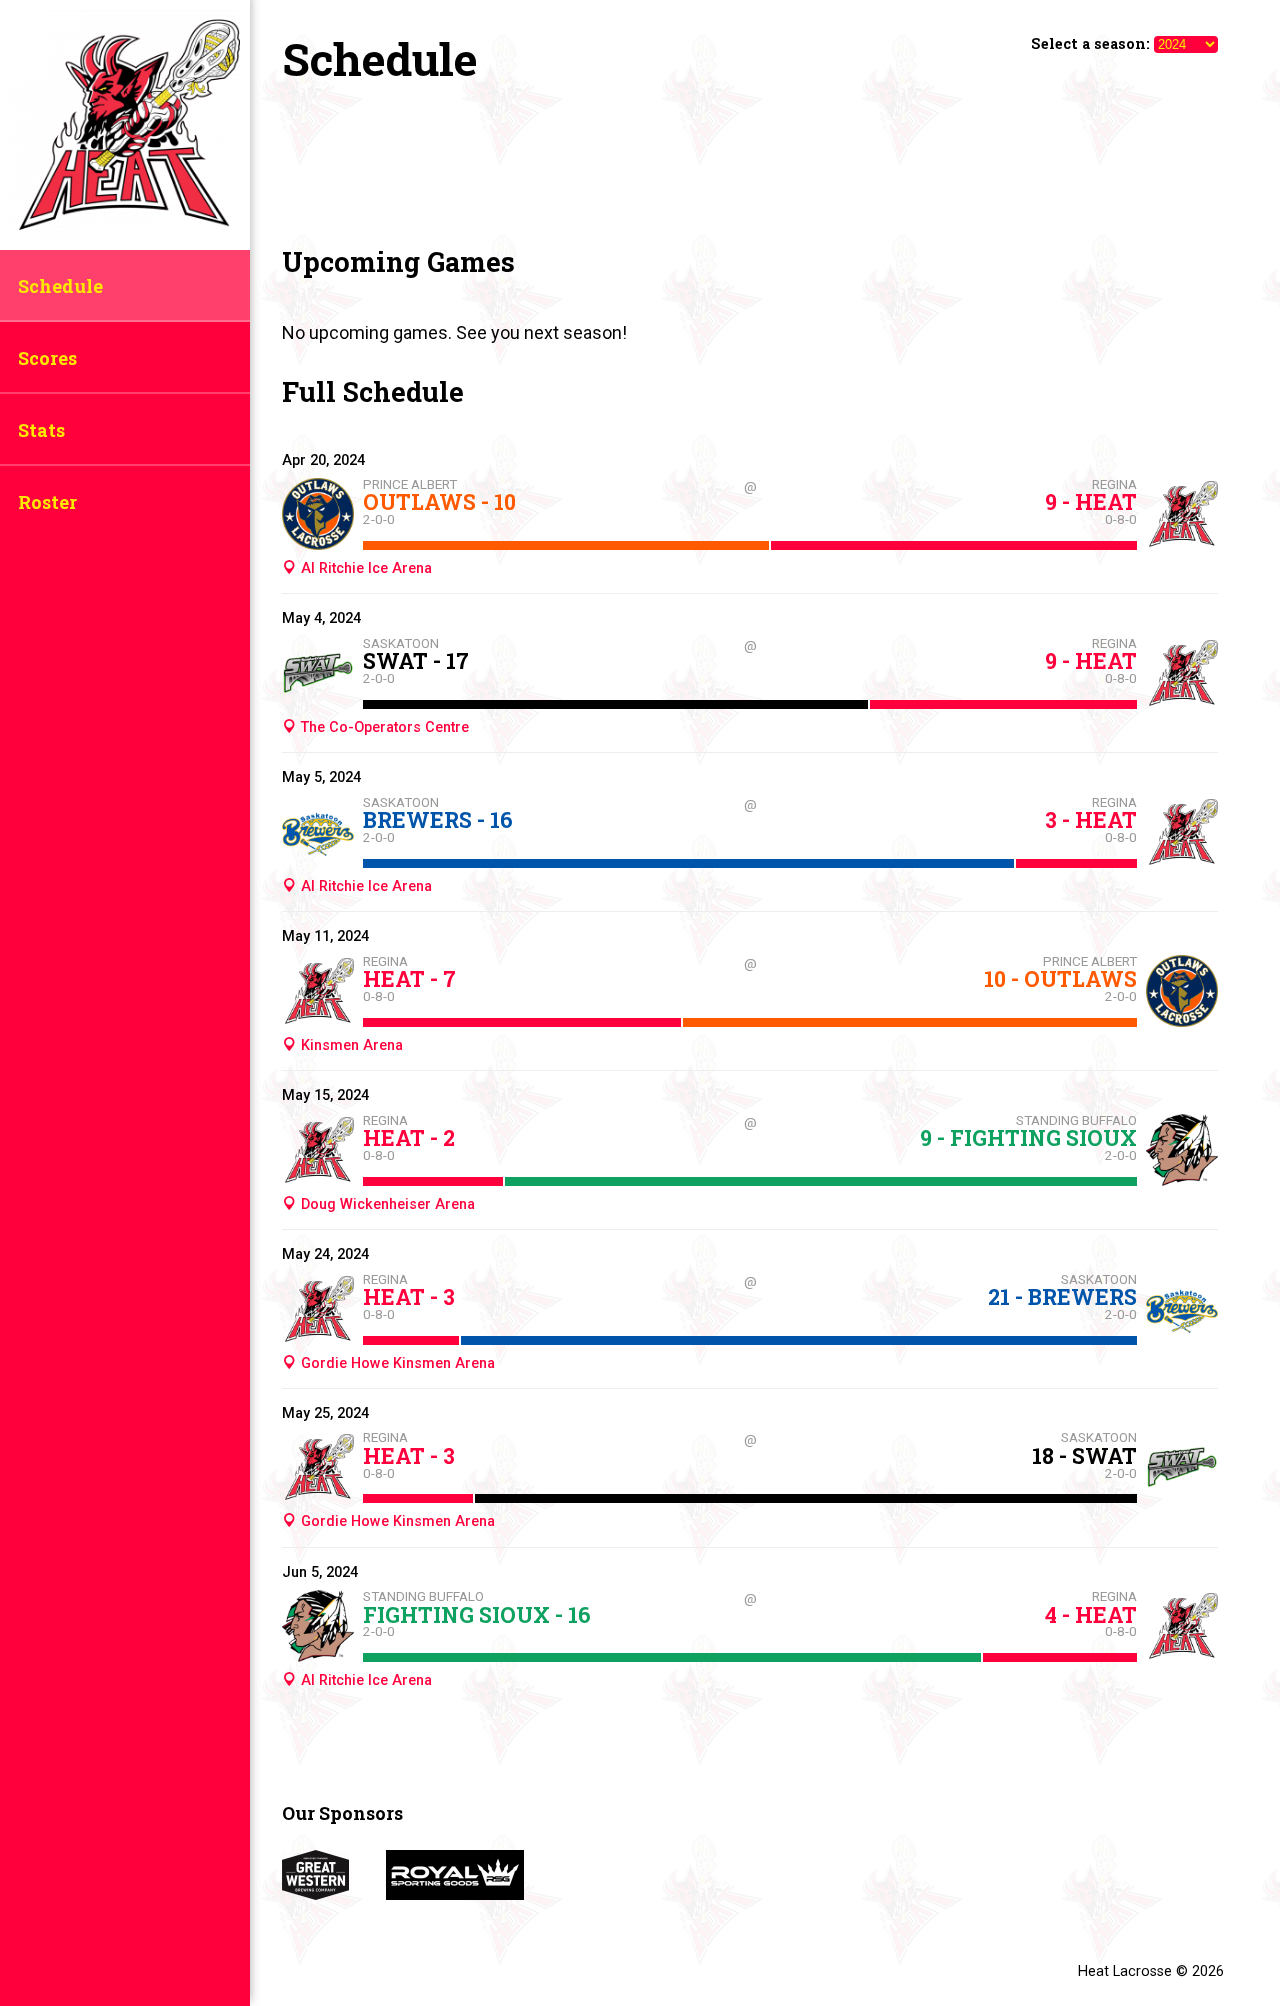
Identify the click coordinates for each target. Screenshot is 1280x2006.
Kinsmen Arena (349, 1045)
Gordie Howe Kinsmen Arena (395, 1363)
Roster (47, 502)
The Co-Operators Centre (382, 727)
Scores (47, 358)
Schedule (60, 286)
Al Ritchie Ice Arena (364, 568)
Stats (41, 430)
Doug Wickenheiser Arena (385, 1204)
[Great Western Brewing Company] (333, 1893)
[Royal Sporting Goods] (471, 1893)
